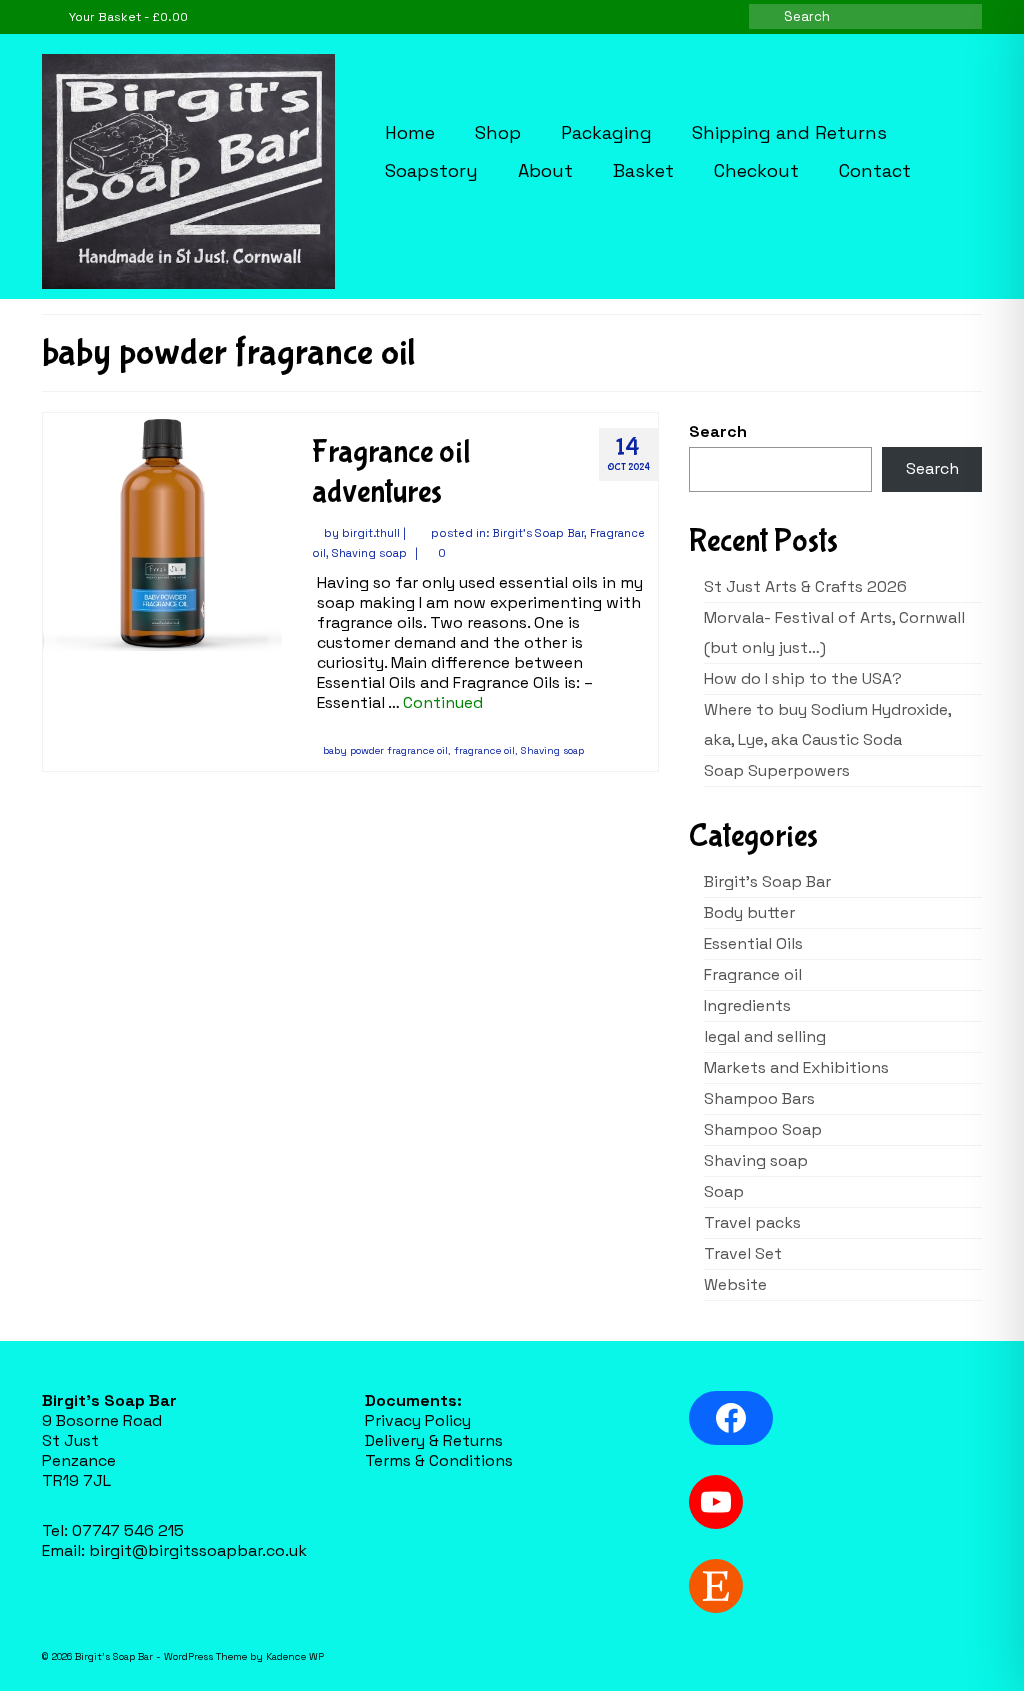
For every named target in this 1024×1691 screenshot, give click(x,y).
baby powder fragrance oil (385, 750)
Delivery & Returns (434, 1440)
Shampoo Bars (759, 1098)
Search (718, 432)
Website (735, 1284)
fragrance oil (484, 750)
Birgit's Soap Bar (538, 533)
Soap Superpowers (777, 770)
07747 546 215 (128, 1530)
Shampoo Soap (763, 1129)
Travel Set (743, 1253)
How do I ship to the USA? (803, 678)
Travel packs (752, 1222)
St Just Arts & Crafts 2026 (805, 586)
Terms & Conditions (439, 1460)
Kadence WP (295, 1656)
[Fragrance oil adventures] (162, 530)
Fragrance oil (753, 974)
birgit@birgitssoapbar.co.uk (198, 1550)
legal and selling (765, 1036)
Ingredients (747, 1005)
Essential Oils (753, 943)
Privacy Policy (418, 1420)
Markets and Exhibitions (796, 1067)
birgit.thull (371, 533)
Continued (443, 702)
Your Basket (127, 17)
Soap (724, 1191)
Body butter (749, 912)
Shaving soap (369, 553)
